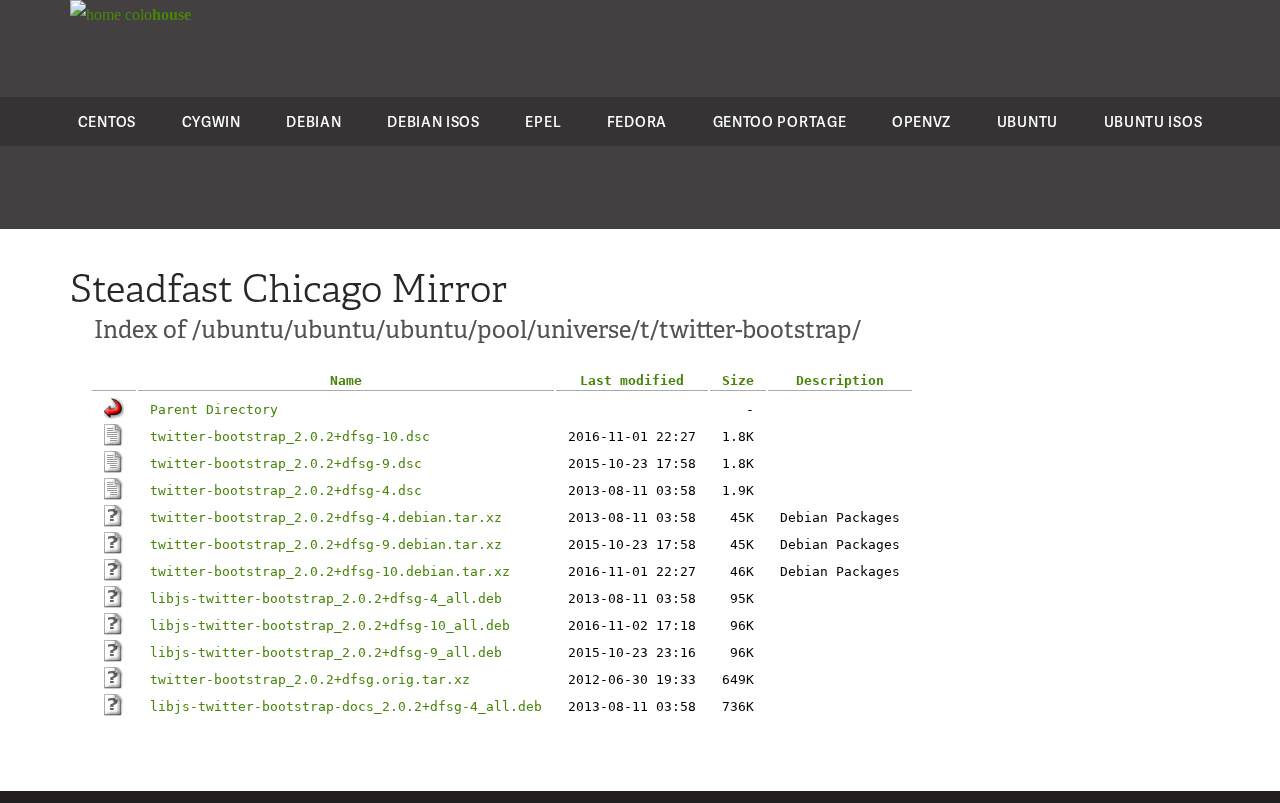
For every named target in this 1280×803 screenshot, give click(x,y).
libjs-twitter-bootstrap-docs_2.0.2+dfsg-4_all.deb (346, 706)
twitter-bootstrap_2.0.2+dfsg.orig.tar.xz (310, 679)
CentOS (107, 121)
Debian (313, 121)
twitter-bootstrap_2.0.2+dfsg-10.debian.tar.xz (330, 571)
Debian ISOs (433, 121)
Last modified (632, 380)
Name (346, 380)
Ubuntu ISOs (1153, 121)
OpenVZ (921, 121)
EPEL (543, 121)
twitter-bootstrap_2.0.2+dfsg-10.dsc (290, 436)
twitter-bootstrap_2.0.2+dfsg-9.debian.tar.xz (326, 544)
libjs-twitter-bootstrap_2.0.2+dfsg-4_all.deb (326, 598)
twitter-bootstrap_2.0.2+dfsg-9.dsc (286, 463)
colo (156, 14)
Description (840, 380)
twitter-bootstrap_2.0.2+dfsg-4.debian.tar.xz (326, 517)
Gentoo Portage (780, 121)
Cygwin (211, 121)
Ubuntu (1027, 121)
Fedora (637, 121)
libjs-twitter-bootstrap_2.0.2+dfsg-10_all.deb (330, 625)
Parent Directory (214, 409)
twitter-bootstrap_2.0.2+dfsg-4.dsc (286, 490)
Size (738, 380)
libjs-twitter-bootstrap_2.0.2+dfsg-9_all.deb (326, 652)
